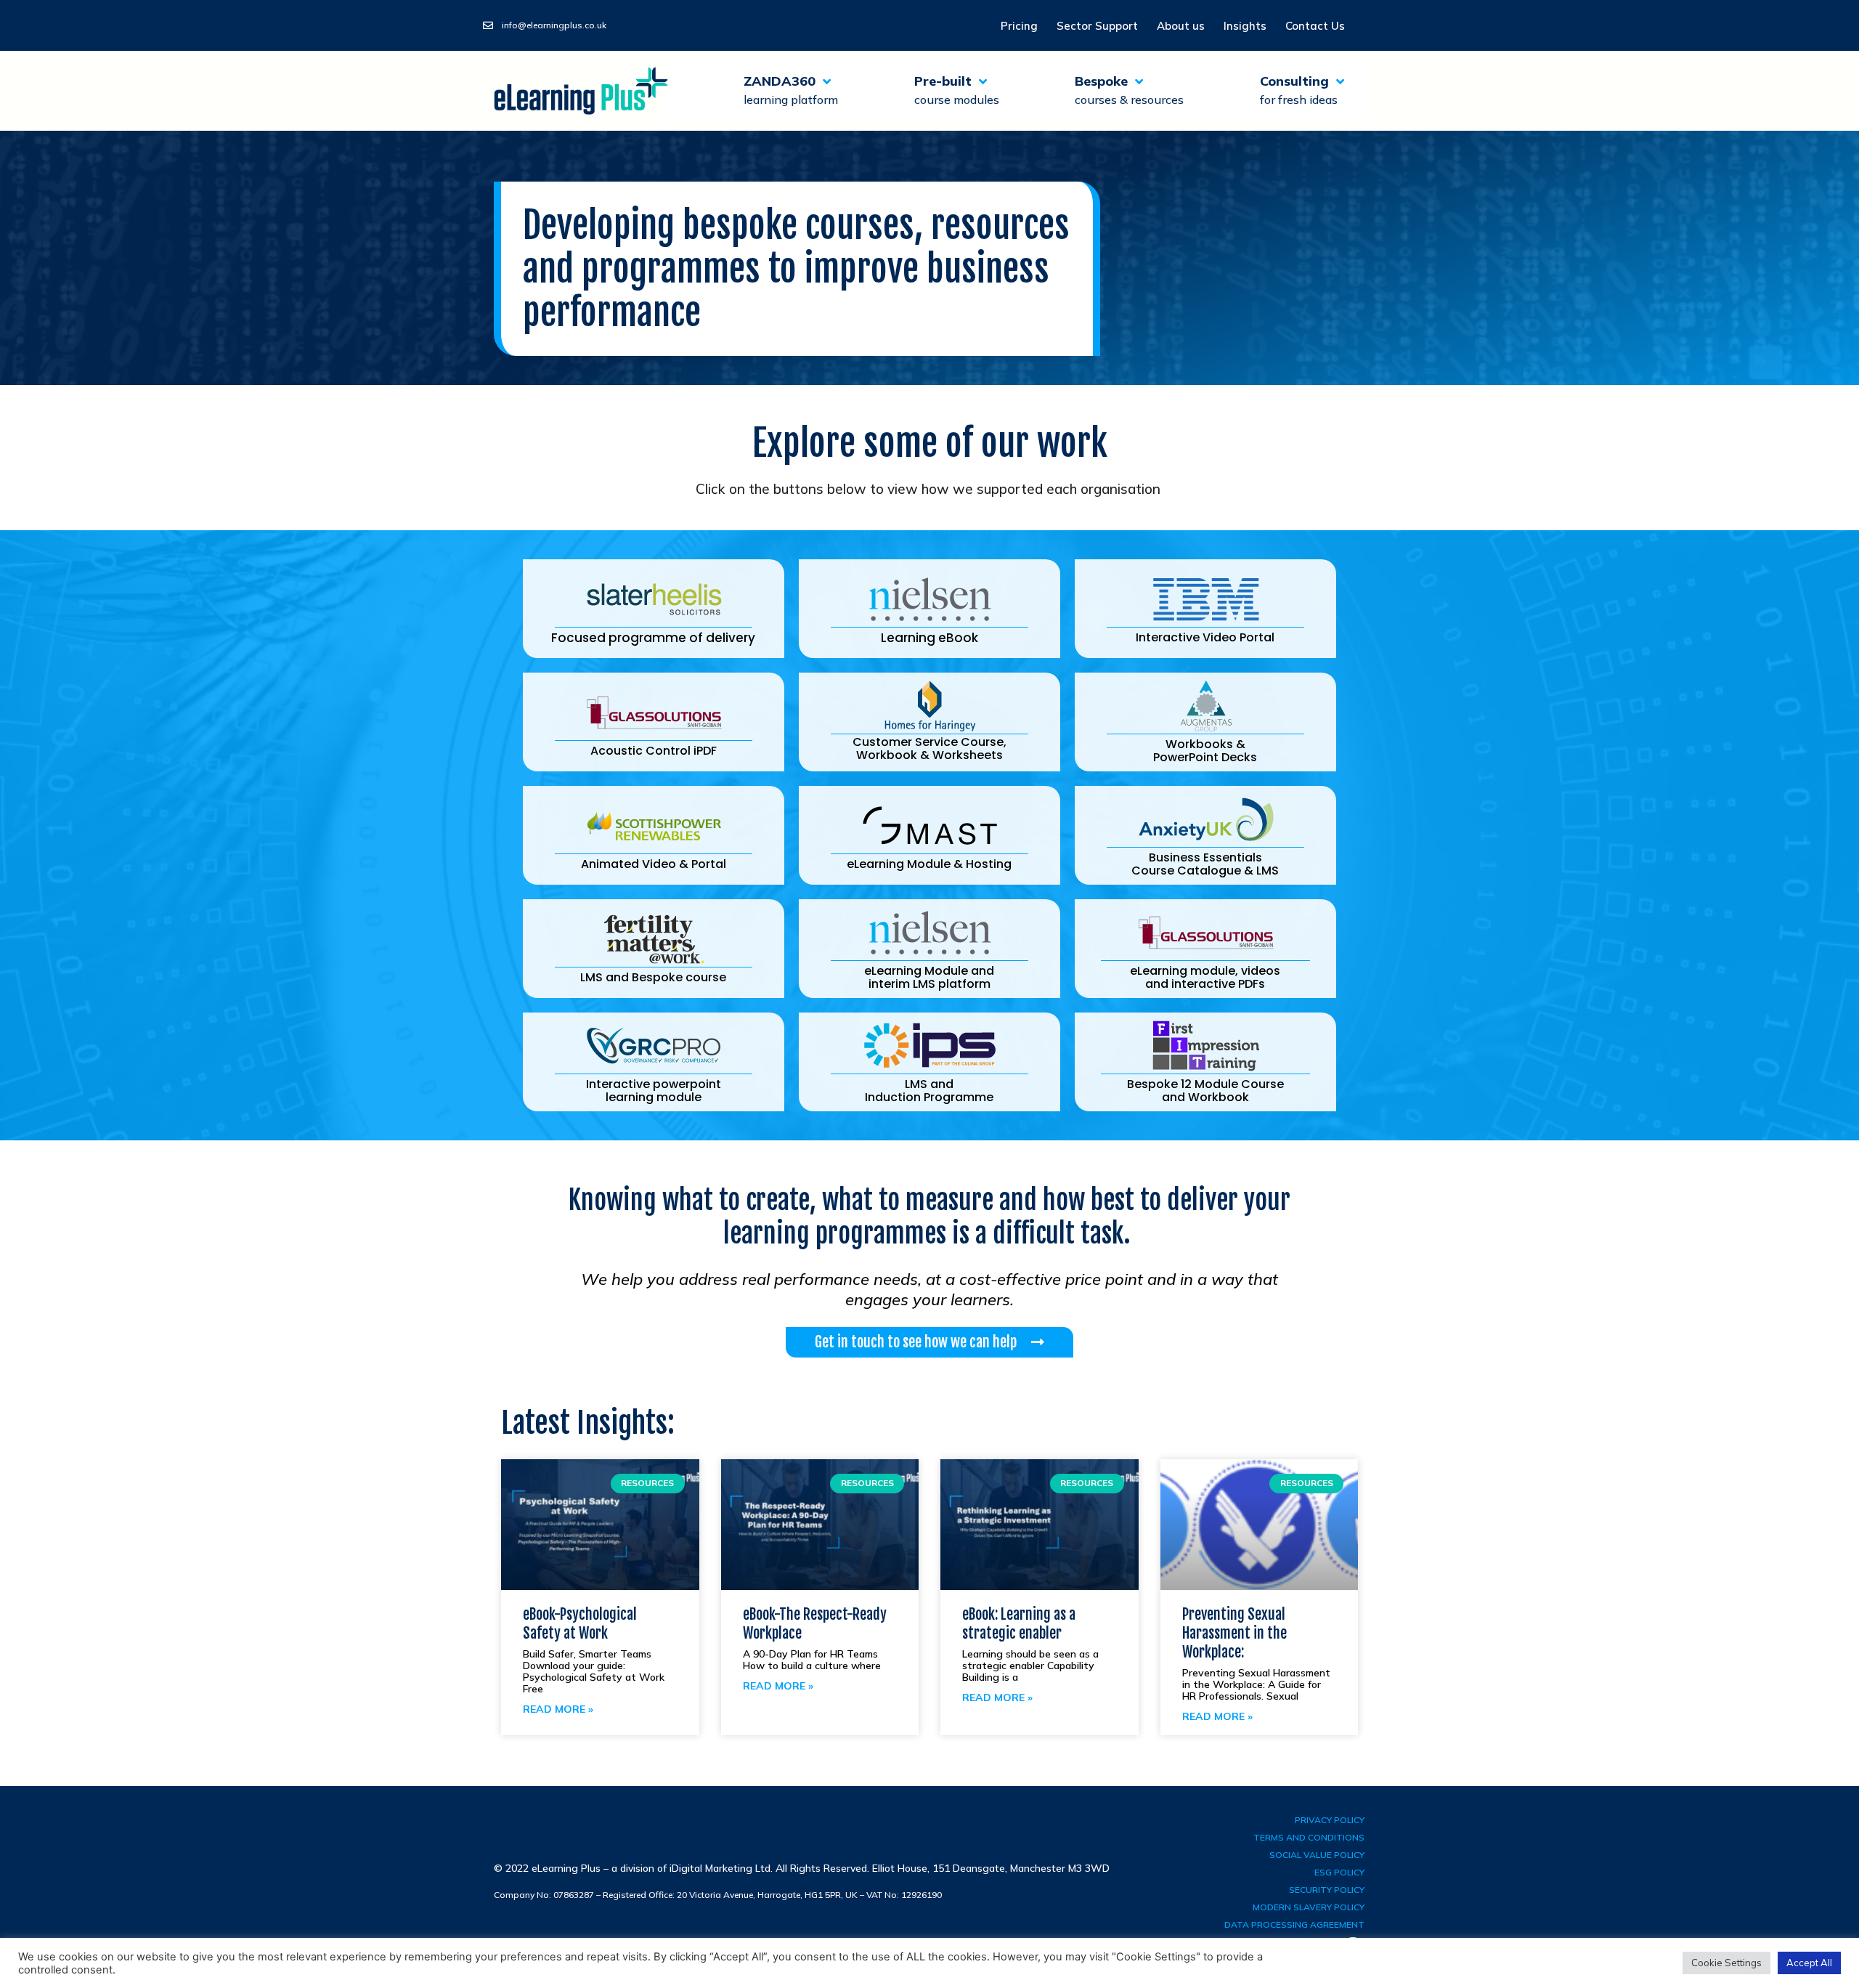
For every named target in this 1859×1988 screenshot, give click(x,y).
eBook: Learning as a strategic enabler (1019, 1624)
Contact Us (1315, 26)
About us (1181, 26)
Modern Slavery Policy (1309, 1907)
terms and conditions (1309, 1837)
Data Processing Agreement (1294, 1924)
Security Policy (1327, 1890)
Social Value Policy (1317, 1855)
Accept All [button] (1809, 1963)
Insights (1245, 26)
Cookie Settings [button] (1726, 1963)
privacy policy (1330, 1820)
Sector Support (1097, 26)
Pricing (1019, 26)
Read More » (558, 1709)
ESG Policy (1339, 1872)
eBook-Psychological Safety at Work (580, 1624)
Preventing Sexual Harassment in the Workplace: (1234, 1633)
